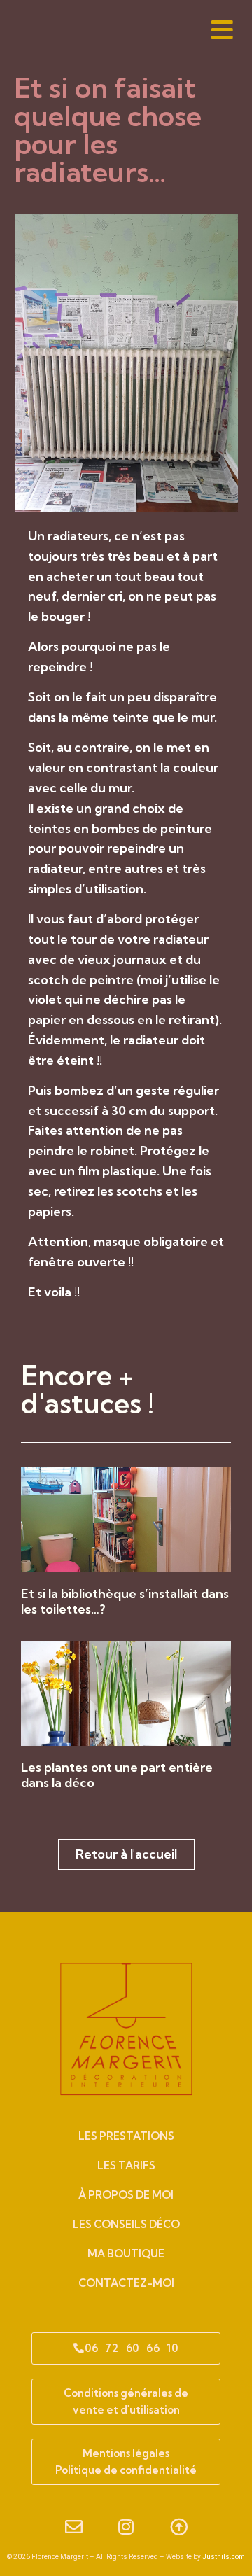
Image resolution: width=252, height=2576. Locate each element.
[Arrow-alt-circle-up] (178, 2527)
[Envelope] (73, 2527)
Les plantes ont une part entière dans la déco (117, 1775)
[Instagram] (126, 2527)
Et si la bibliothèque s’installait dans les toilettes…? (125, 1601)
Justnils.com (224, 2557)
